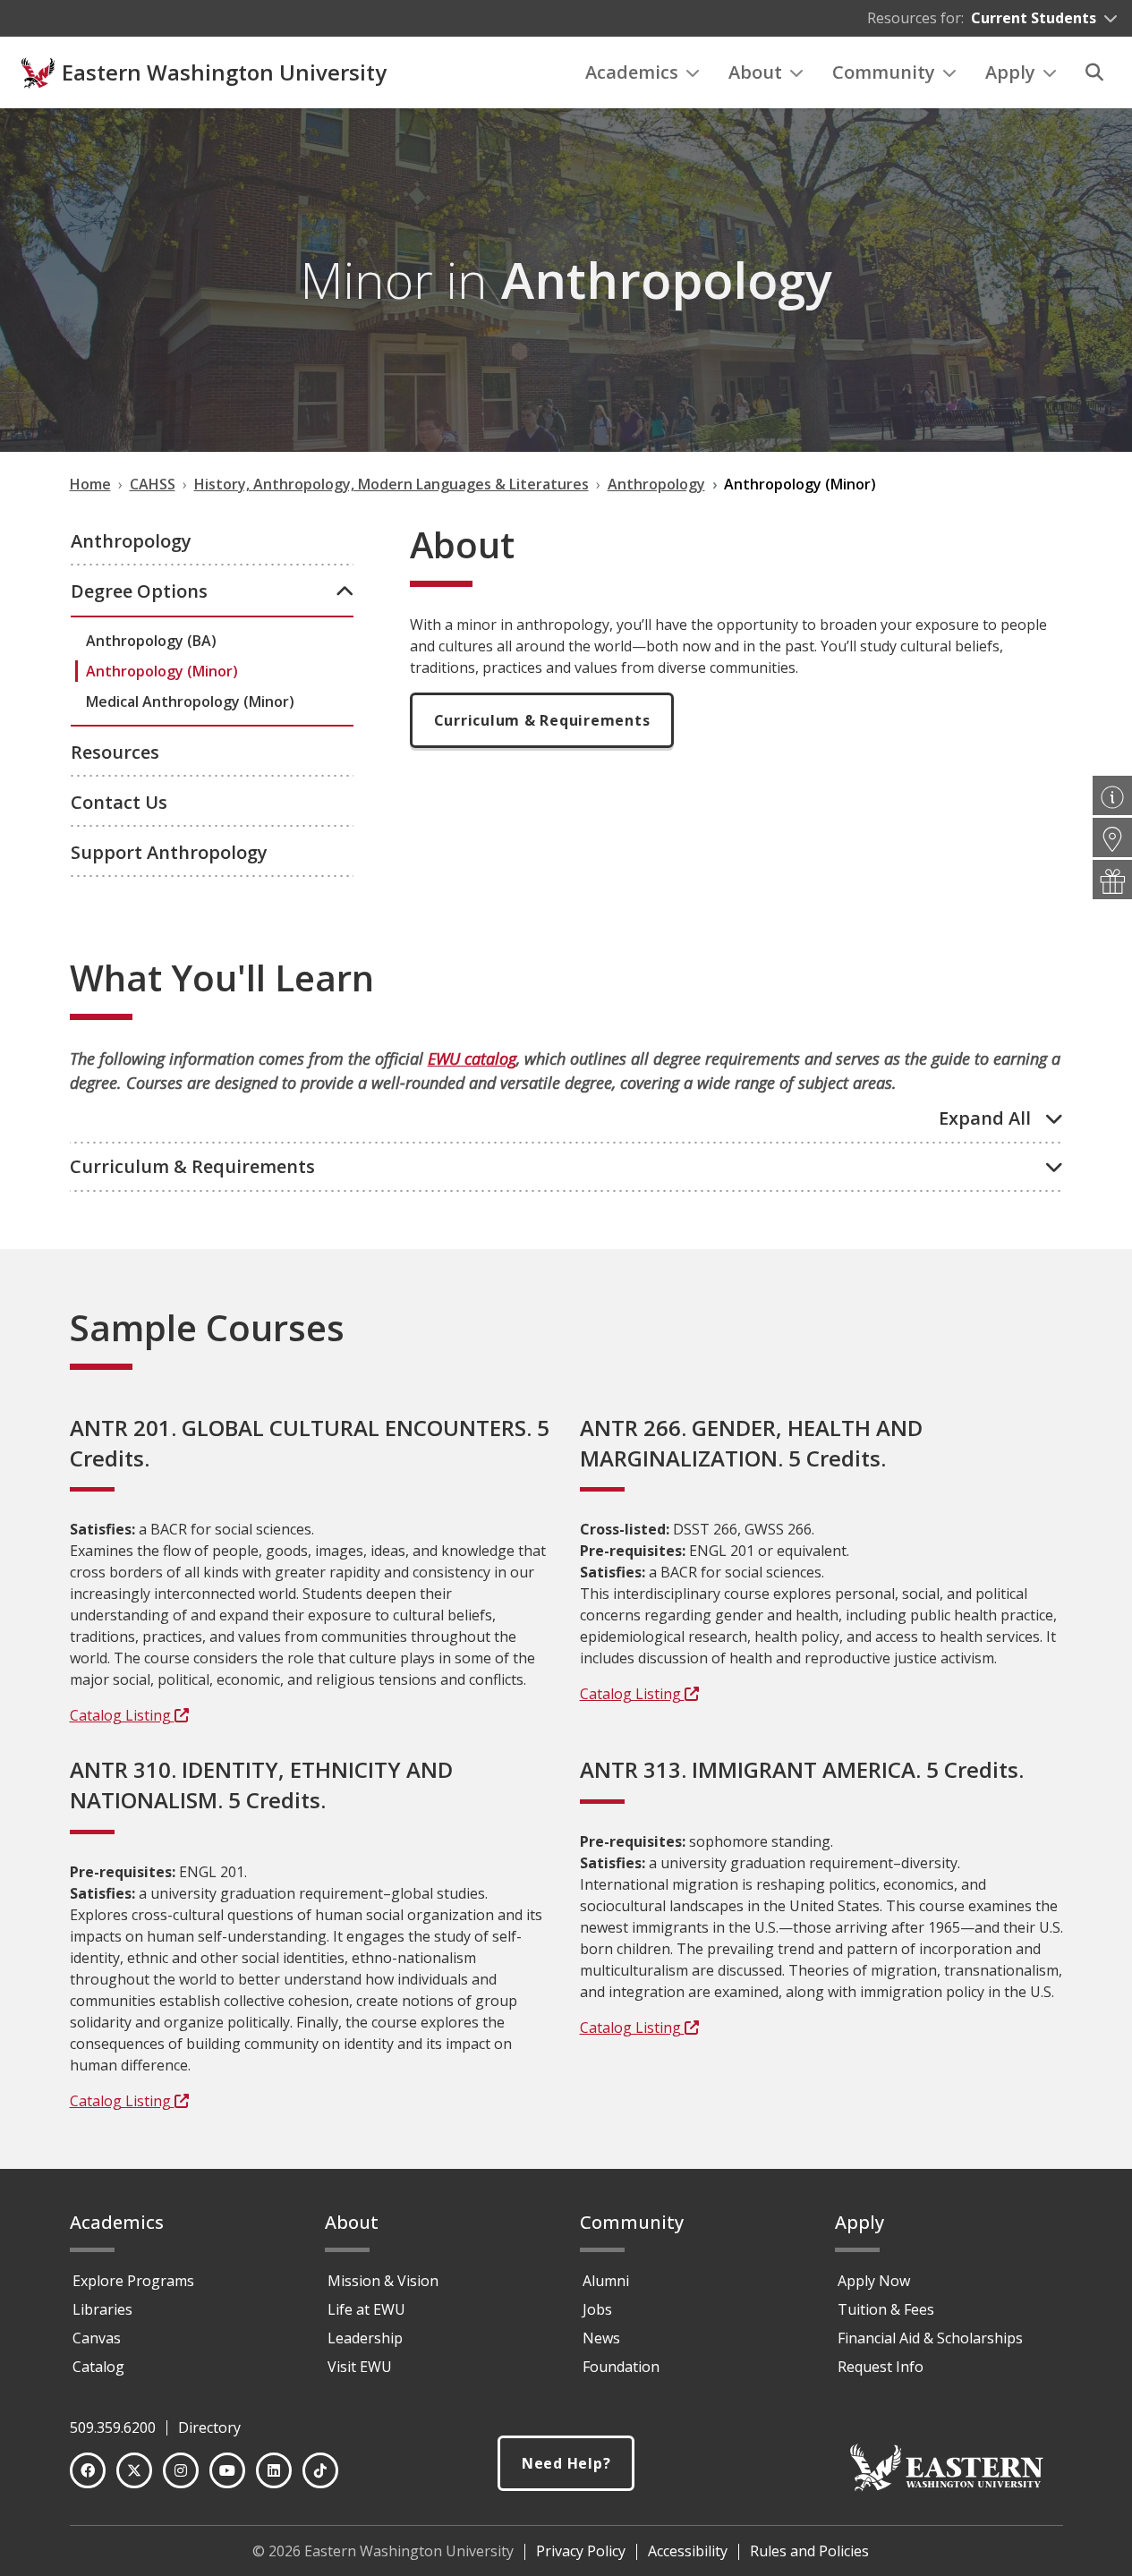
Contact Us (119, 802)
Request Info (881, 2367)
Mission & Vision (383, 2281)
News (601, 2338)
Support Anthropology (169, 852)
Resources (115, 752)
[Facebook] (88, 2470)
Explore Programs (133, 2281)
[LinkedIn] (274, 2470)
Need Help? (566, 2463)
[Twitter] (134, 2470)
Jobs (597, 2309)
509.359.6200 (113, 2427)
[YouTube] (227, 2470)
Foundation (621, 2367)
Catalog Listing (122, 1715)
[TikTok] (320, 2470)
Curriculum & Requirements (542, 720)
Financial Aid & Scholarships (930, 2338)
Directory (209, 2427)
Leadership (365, 2338)
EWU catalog (472, 1058)
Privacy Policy (581, 2551)
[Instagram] (181, 2470)
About (755, 72)
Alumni (606, 2281)
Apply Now (874, 2281)
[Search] (1094, 72)
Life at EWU (366, 2309)
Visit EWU (360, 2367)
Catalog (98, 2367)
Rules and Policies (809, 2551)
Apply (1010, 72)
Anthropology (131, 541)
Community (884, 72)
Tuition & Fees (886, 2309)
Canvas (97, 2338)
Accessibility (688, 2551)
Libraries (102, 2309)
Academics (632, 72)
